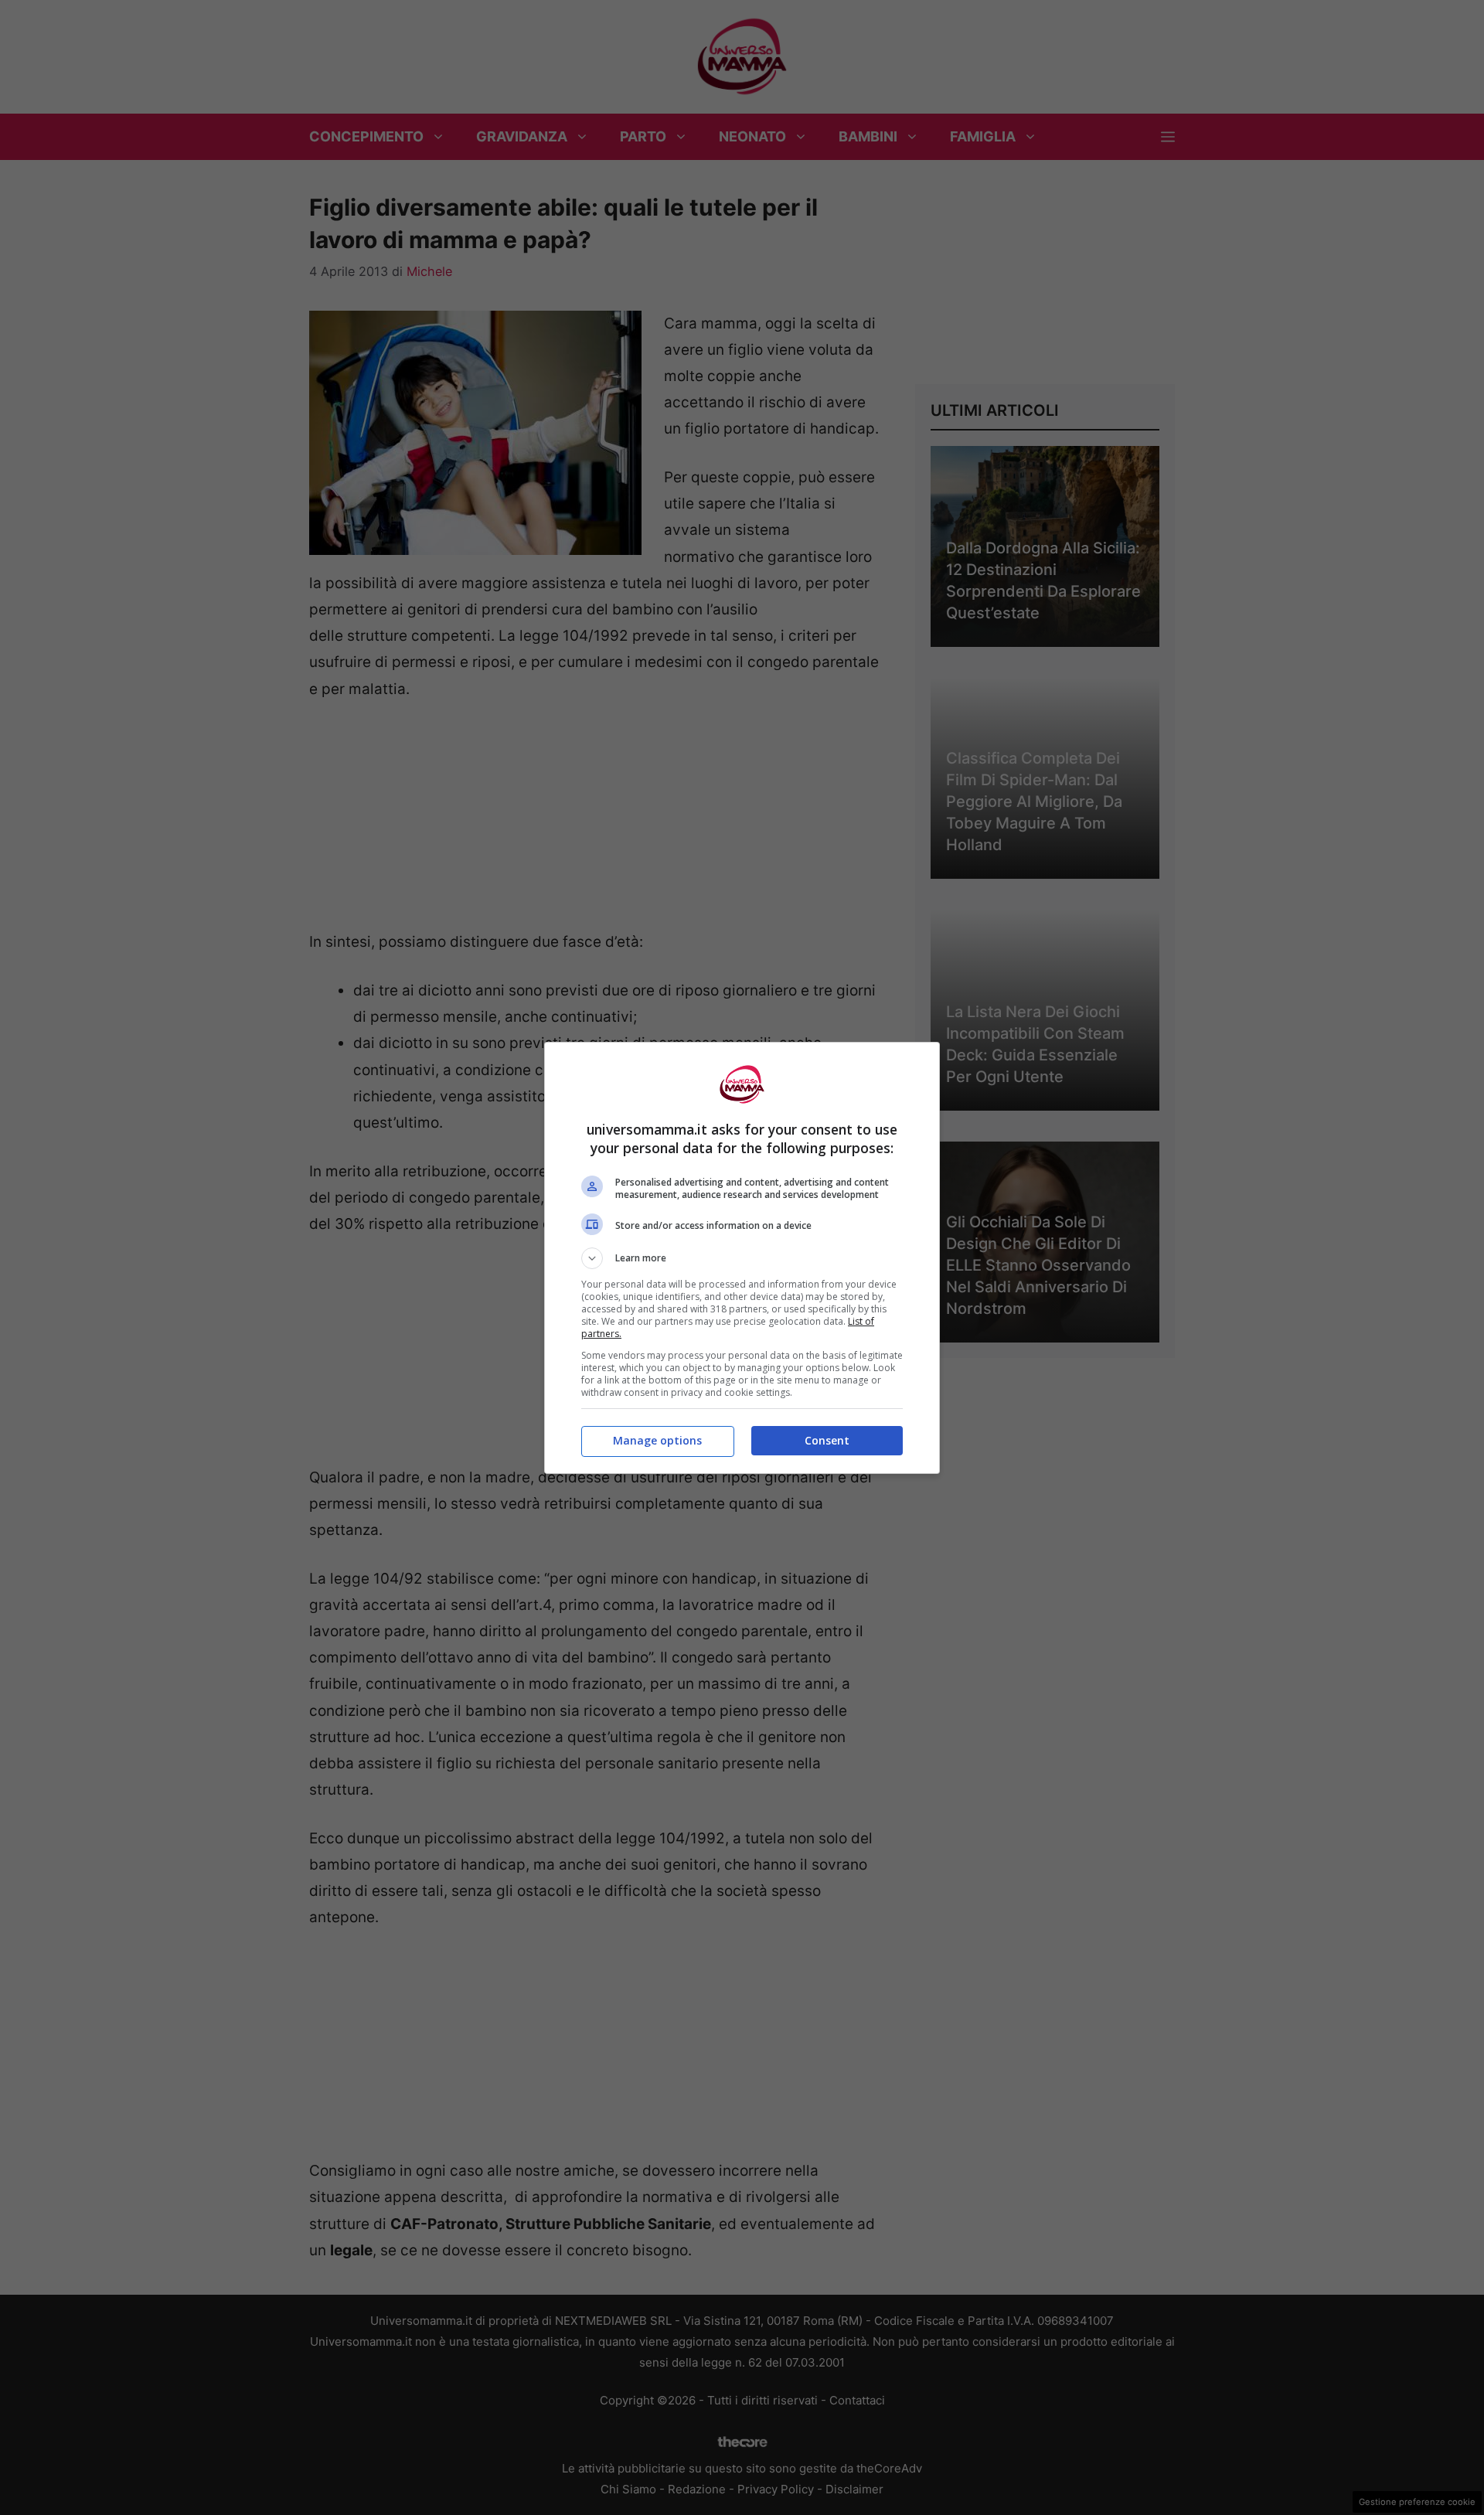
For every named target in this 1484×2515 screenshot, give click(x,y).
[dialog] (742, 1258)
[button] (742, 1258)
